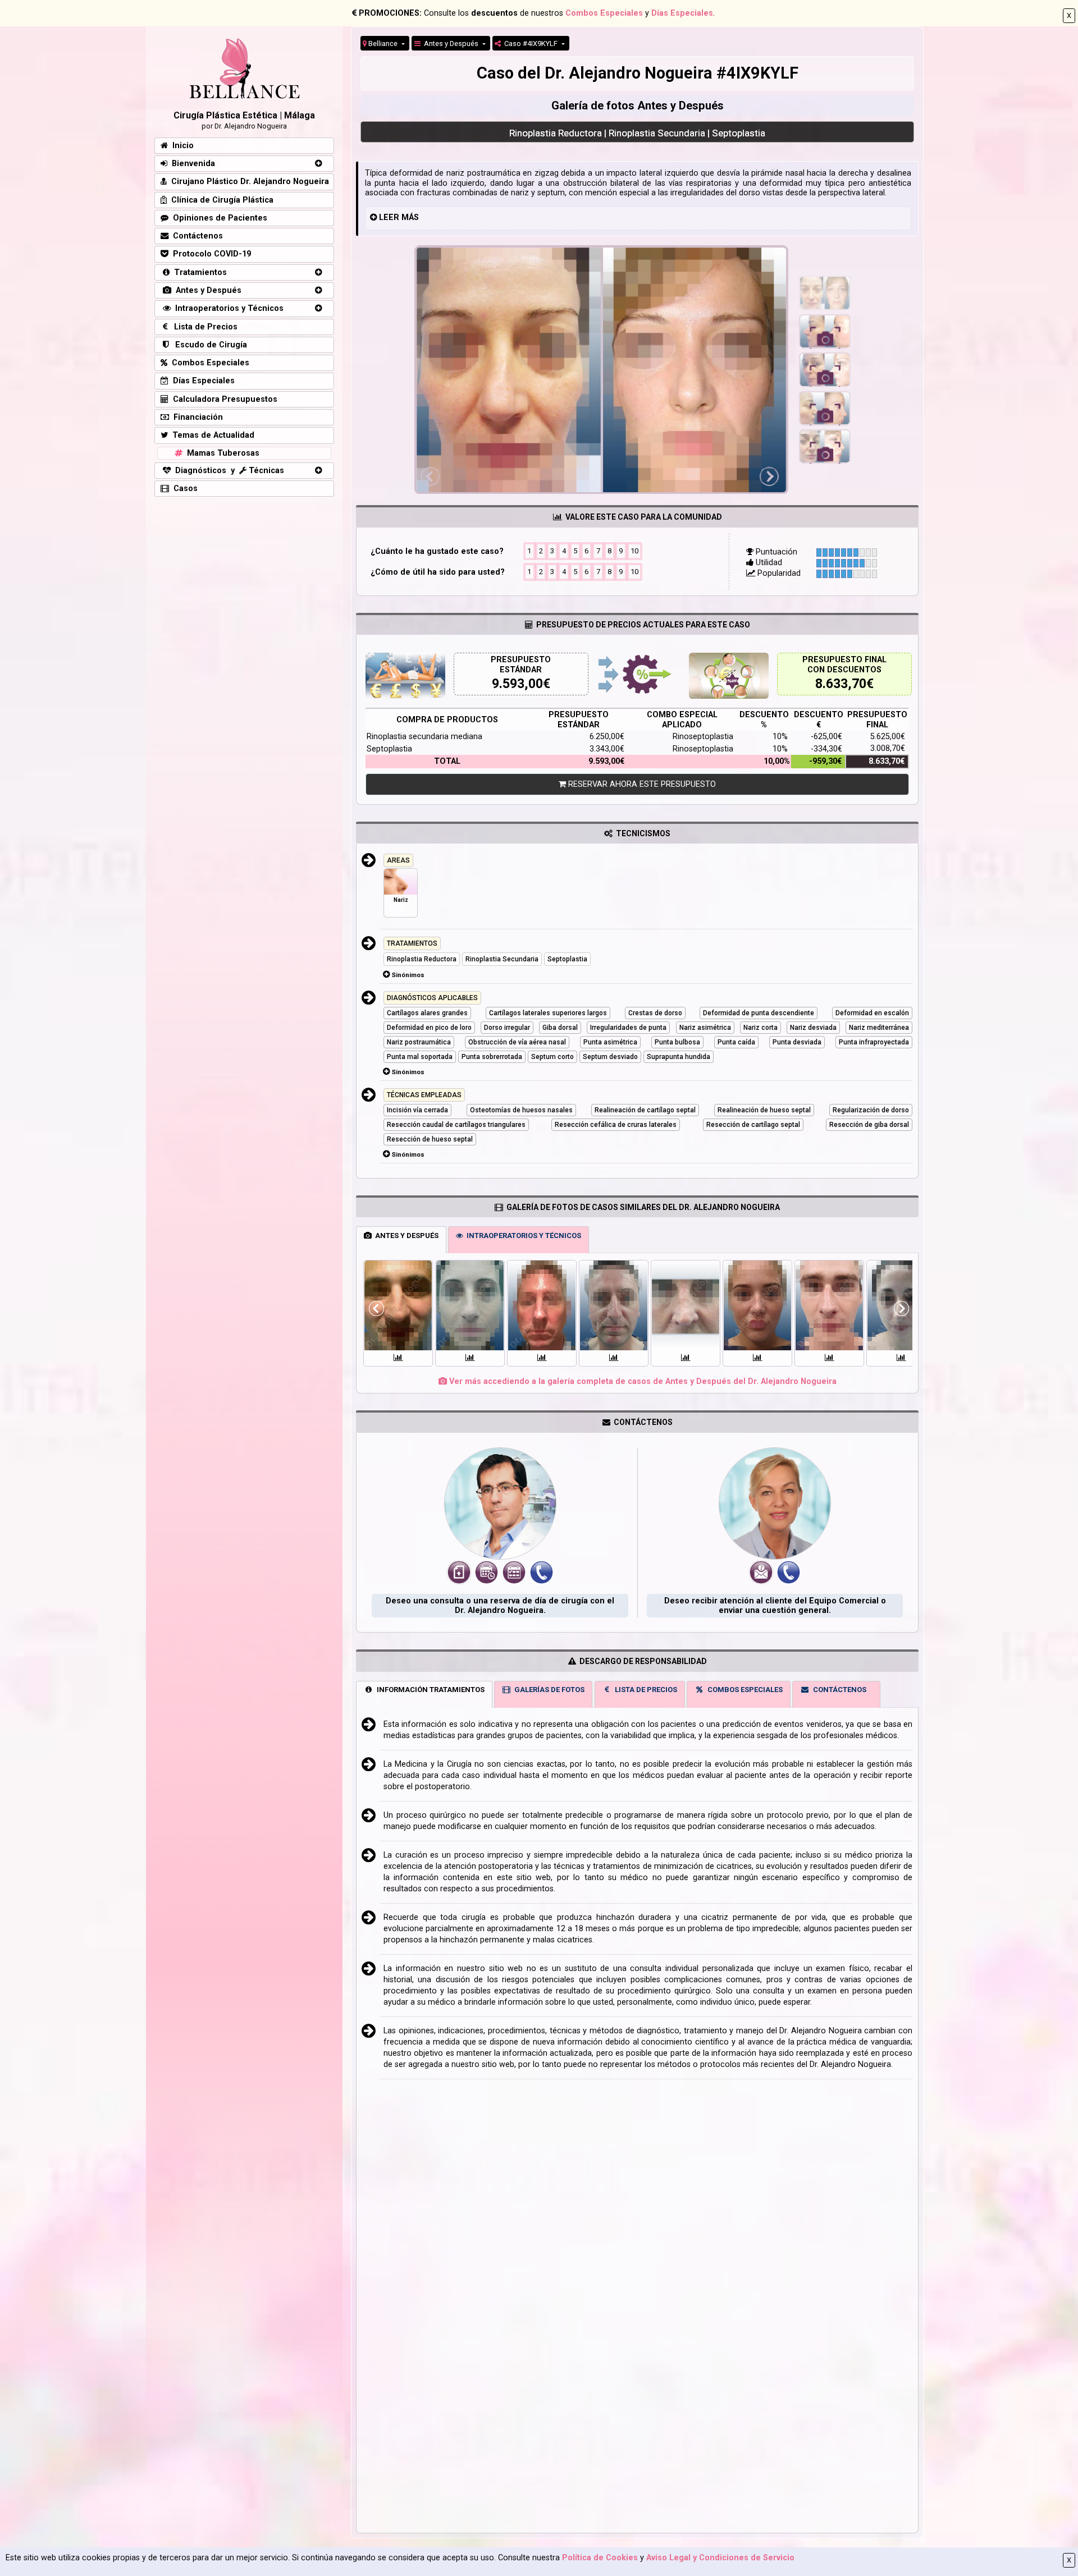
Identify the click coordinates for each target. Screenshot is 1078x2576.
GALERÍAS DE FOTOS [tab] (548, 1690)
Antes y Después (450, 43)
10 (634, 551)
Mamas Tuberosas (221, 453)
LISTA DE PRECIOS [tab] (644, 1690)
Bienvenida (191, 164)
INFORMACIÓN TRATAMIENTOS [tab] (429, 1690)
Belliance (383, 43)
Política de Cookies (600, 2558)
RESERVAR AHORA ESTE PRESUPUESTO (641, 784)
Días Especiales (682, 13)
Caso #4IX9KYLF (530, 43)
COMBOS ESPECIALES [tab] (743, 1690)
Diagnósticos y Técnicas (227, 471)
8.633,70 (841, 684)
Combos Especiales (604, 13)
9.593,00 (517, 684)
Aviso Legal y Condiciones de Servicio (720, 2558)
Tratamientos (198, 272)
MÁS (410, 217)
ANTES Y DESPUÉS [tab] (405, 1236)
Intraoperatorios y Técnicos (227, 308)
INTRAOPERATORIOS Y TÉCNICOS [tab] (522, 1236)
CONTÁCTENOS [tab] (838, 1690)
